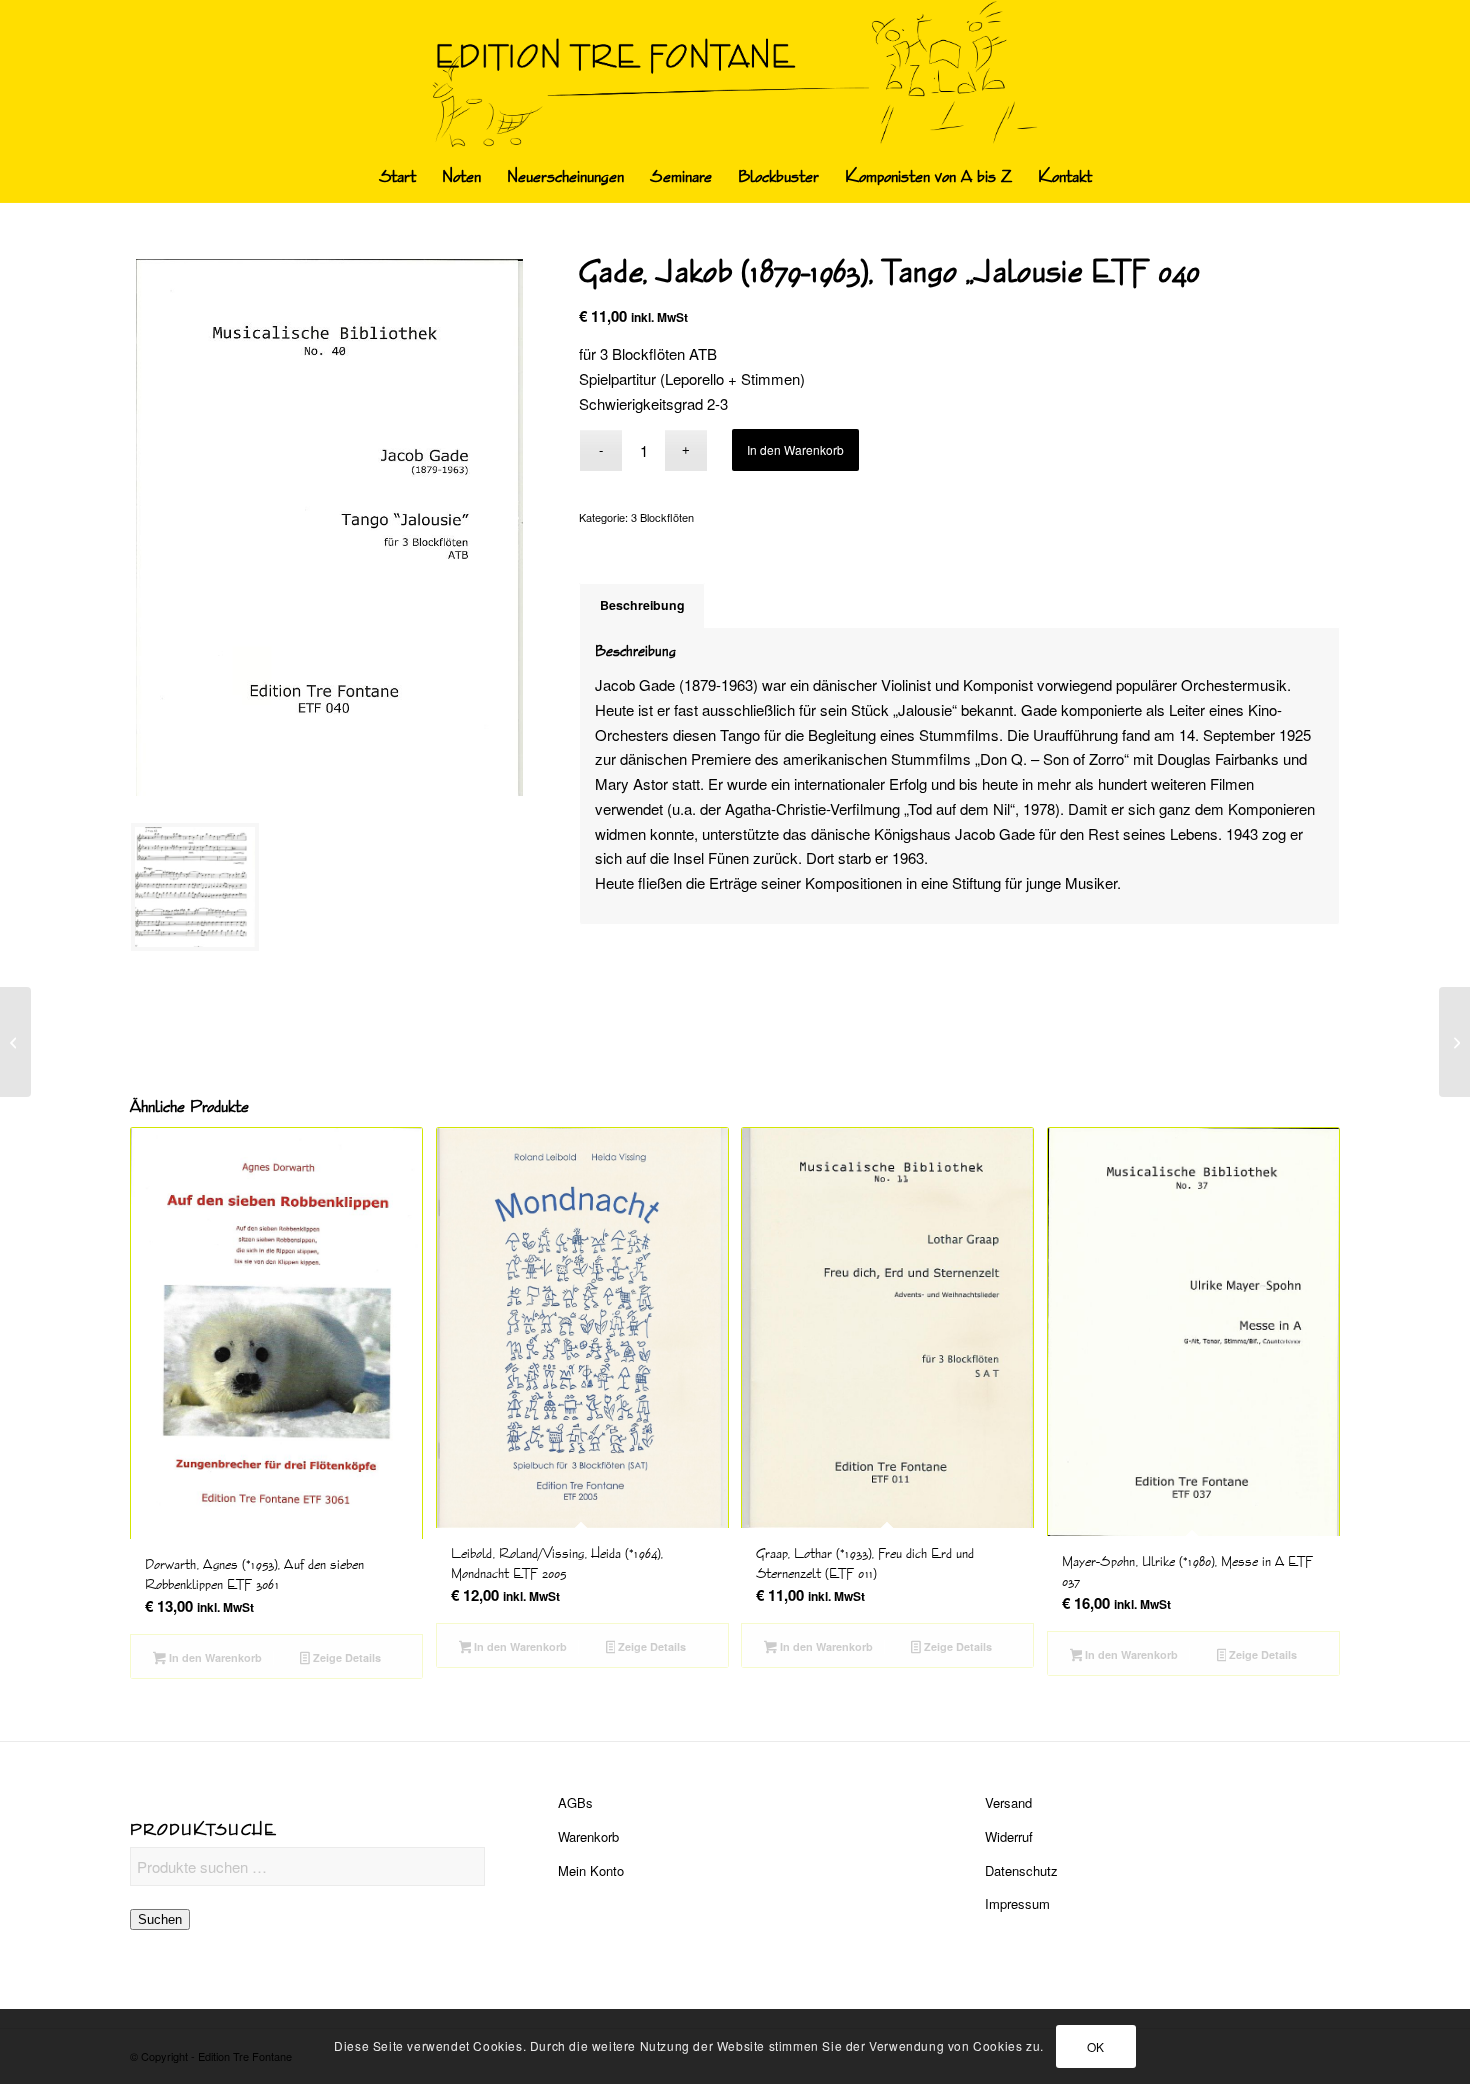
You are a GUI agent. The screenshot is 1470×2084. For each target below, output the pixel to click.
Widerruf (1009, 1836)
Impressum (1017, 1903)
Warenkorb (588, 1836)
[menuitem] (397, 177)
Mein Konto (591, 1870)
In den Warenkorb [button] (214, 1657)
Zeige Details (345, 1657)
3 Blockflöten (662, 517)
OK (1096, 2045)
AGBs (575, 1802)
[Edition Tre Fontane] (735, 76)
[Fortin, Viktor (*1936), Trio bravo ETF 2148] (15, 1042)
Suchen (160, 1919)
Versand (1008, 1802)
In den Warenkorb (795, 449)
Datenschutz (1021, 1870)
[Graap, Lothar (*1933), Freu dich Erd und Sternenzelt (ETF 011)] (1454, 1042)
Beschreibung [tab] (642, 605)
